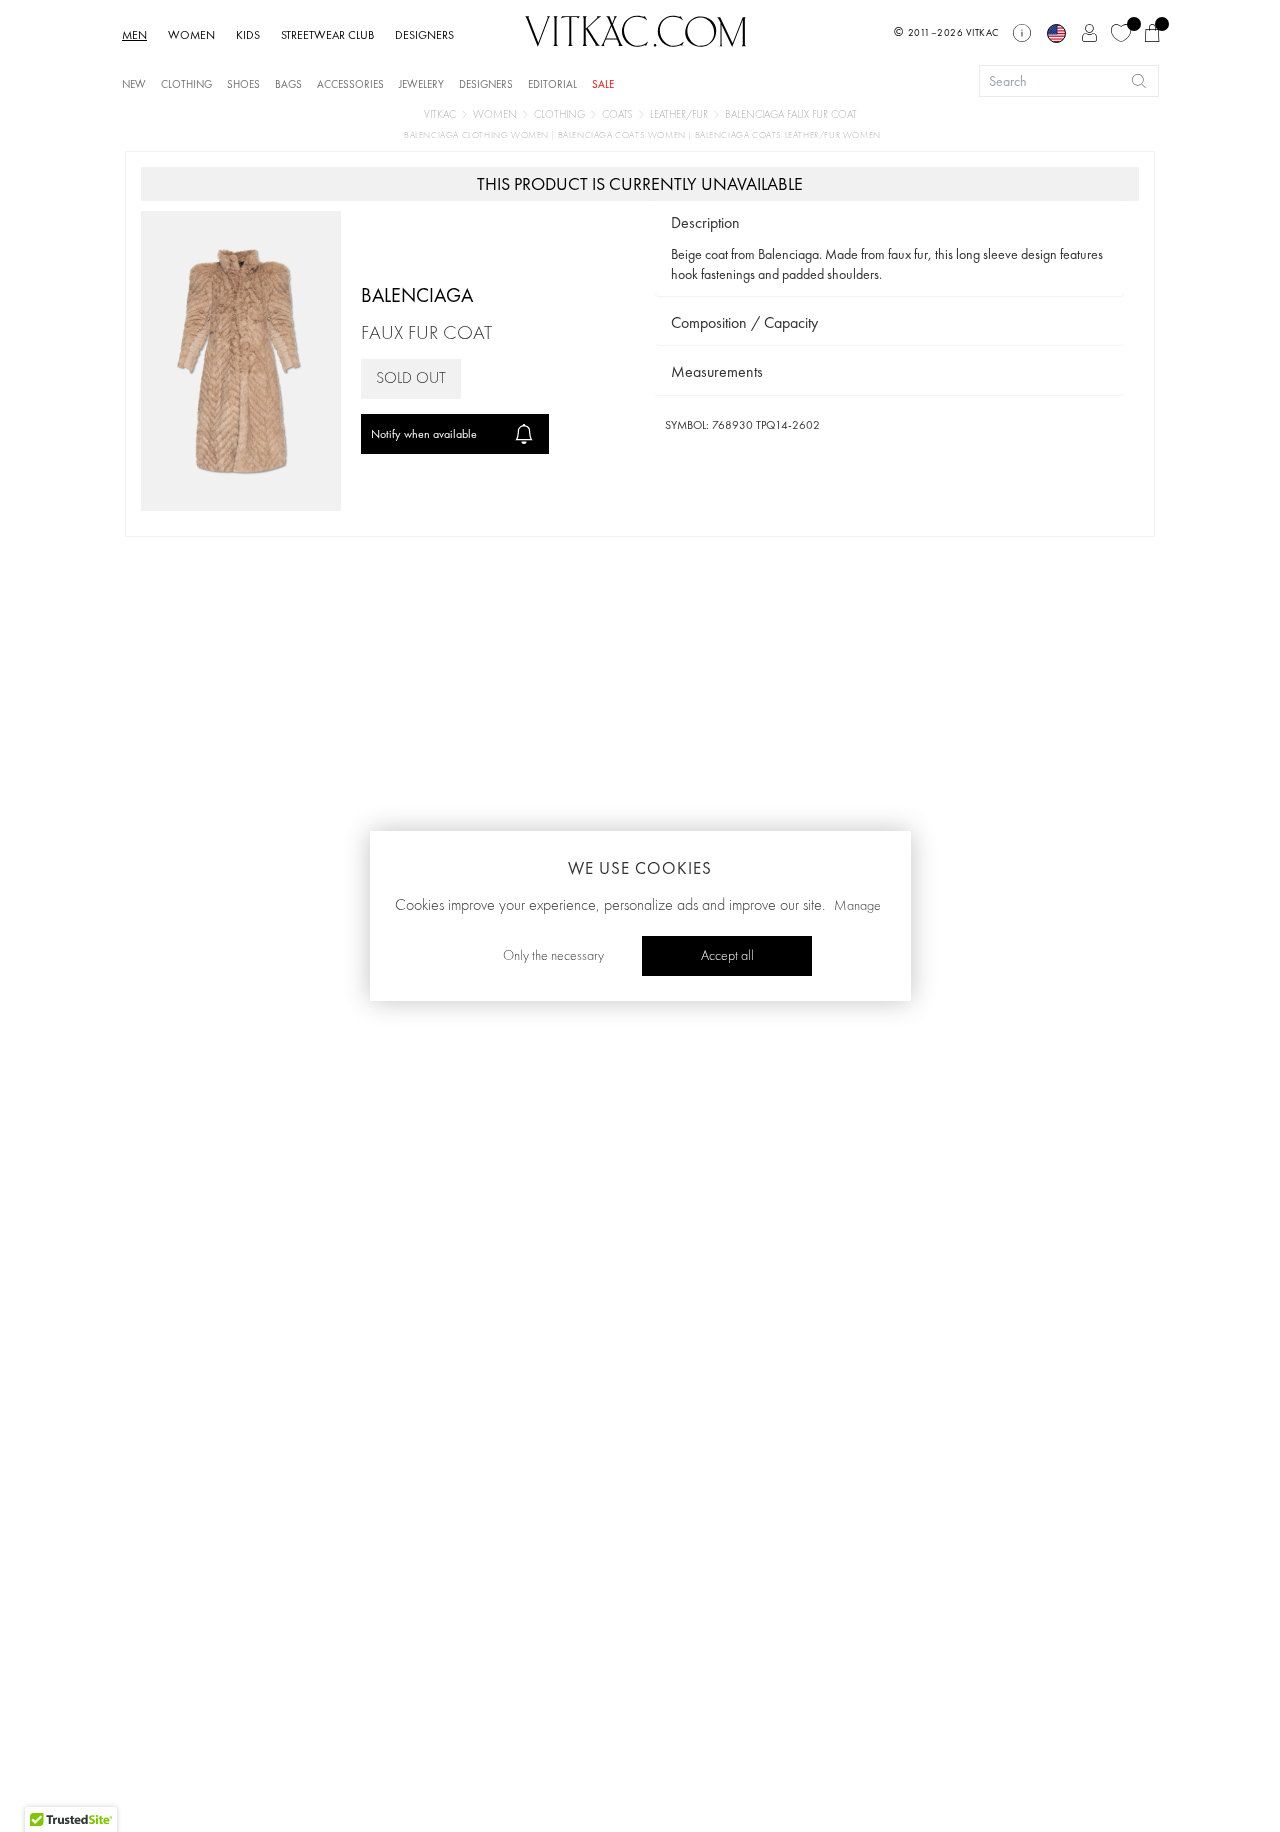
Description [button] (705, 222)
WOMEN (191, 35)
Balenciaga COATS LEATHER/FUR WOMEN (788, 135)
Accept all (727, 956)
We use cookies (640, 868)
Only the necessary (553, 956)
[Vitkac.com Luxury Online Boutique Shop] (636, 29)
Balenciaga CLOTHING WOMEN (478, 135)
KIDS (248, 35)
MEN (134, 35)
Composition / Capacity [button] (744, 322)
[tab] (889, 223)
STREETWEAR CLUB (327, 35)
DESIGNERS (424, 35)
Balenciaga (417, 295)
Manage (857, 906)
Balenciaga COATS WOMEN (623, 135)
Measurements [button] (717, 371)
